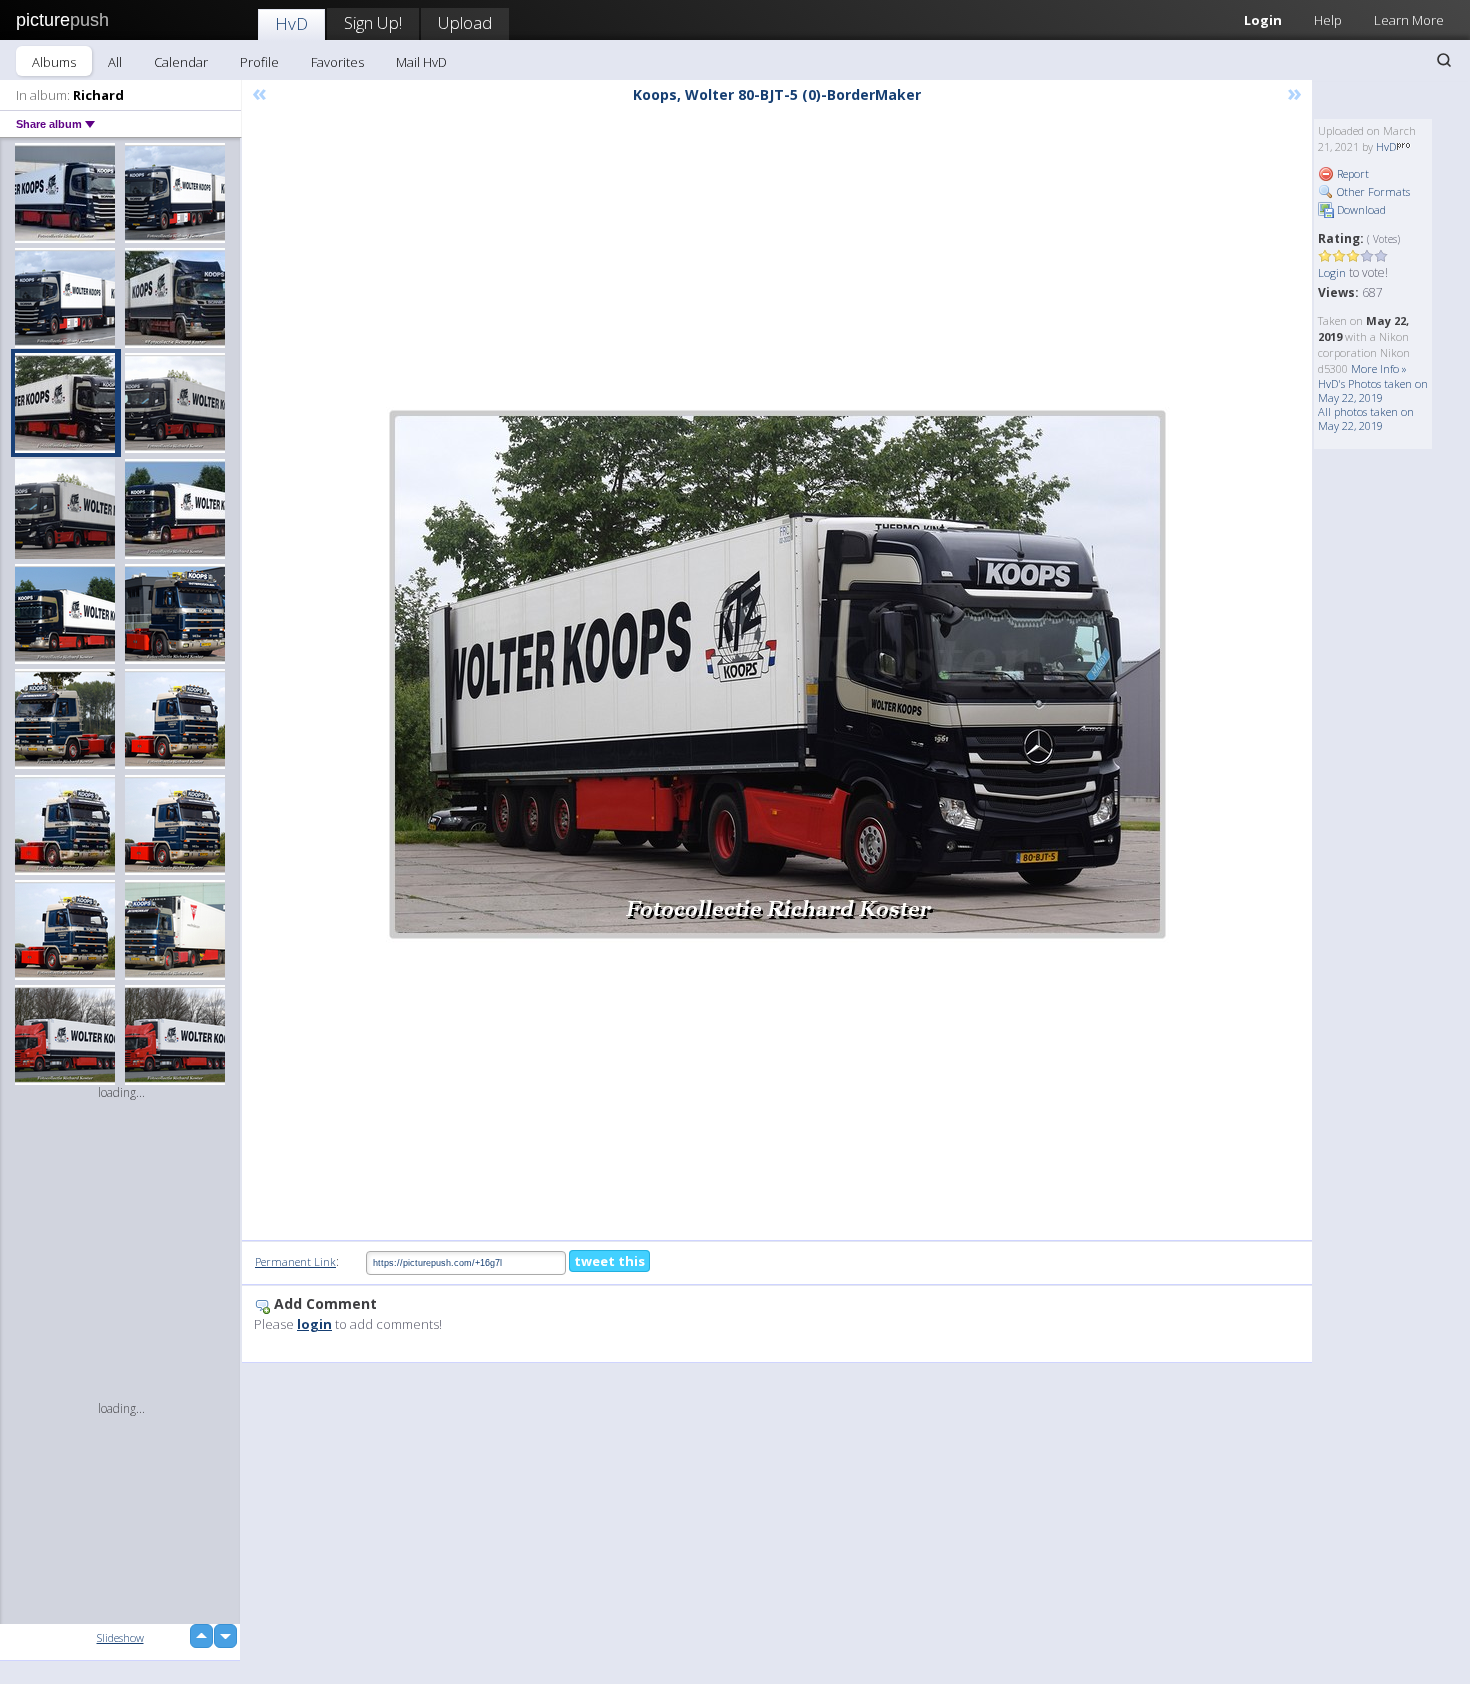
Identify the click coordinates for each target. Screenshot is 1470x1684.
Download (1360, 209)
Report (1351, 173)
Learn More (1409, 20)
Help (1328, 20)
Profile (259, 62)
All (115, 62)
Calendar (181, 62)
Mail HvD (421, 62)
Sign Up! (373, 22)
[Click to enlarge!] (777, 674)
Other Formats (1372, 191)
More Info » (1379, 368)
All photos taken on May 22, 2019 (1366, 418)
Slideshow (120, 1637)
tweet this (609, 1261)
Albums (54, 62)
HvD (291, 23)
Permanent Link (295, 1261)
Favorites (337, 62)
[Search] (1444, 60)
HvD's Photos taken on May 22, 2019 (1373, 390)
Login (1263, 20)
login (314, 1324)
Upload (465, 22)
